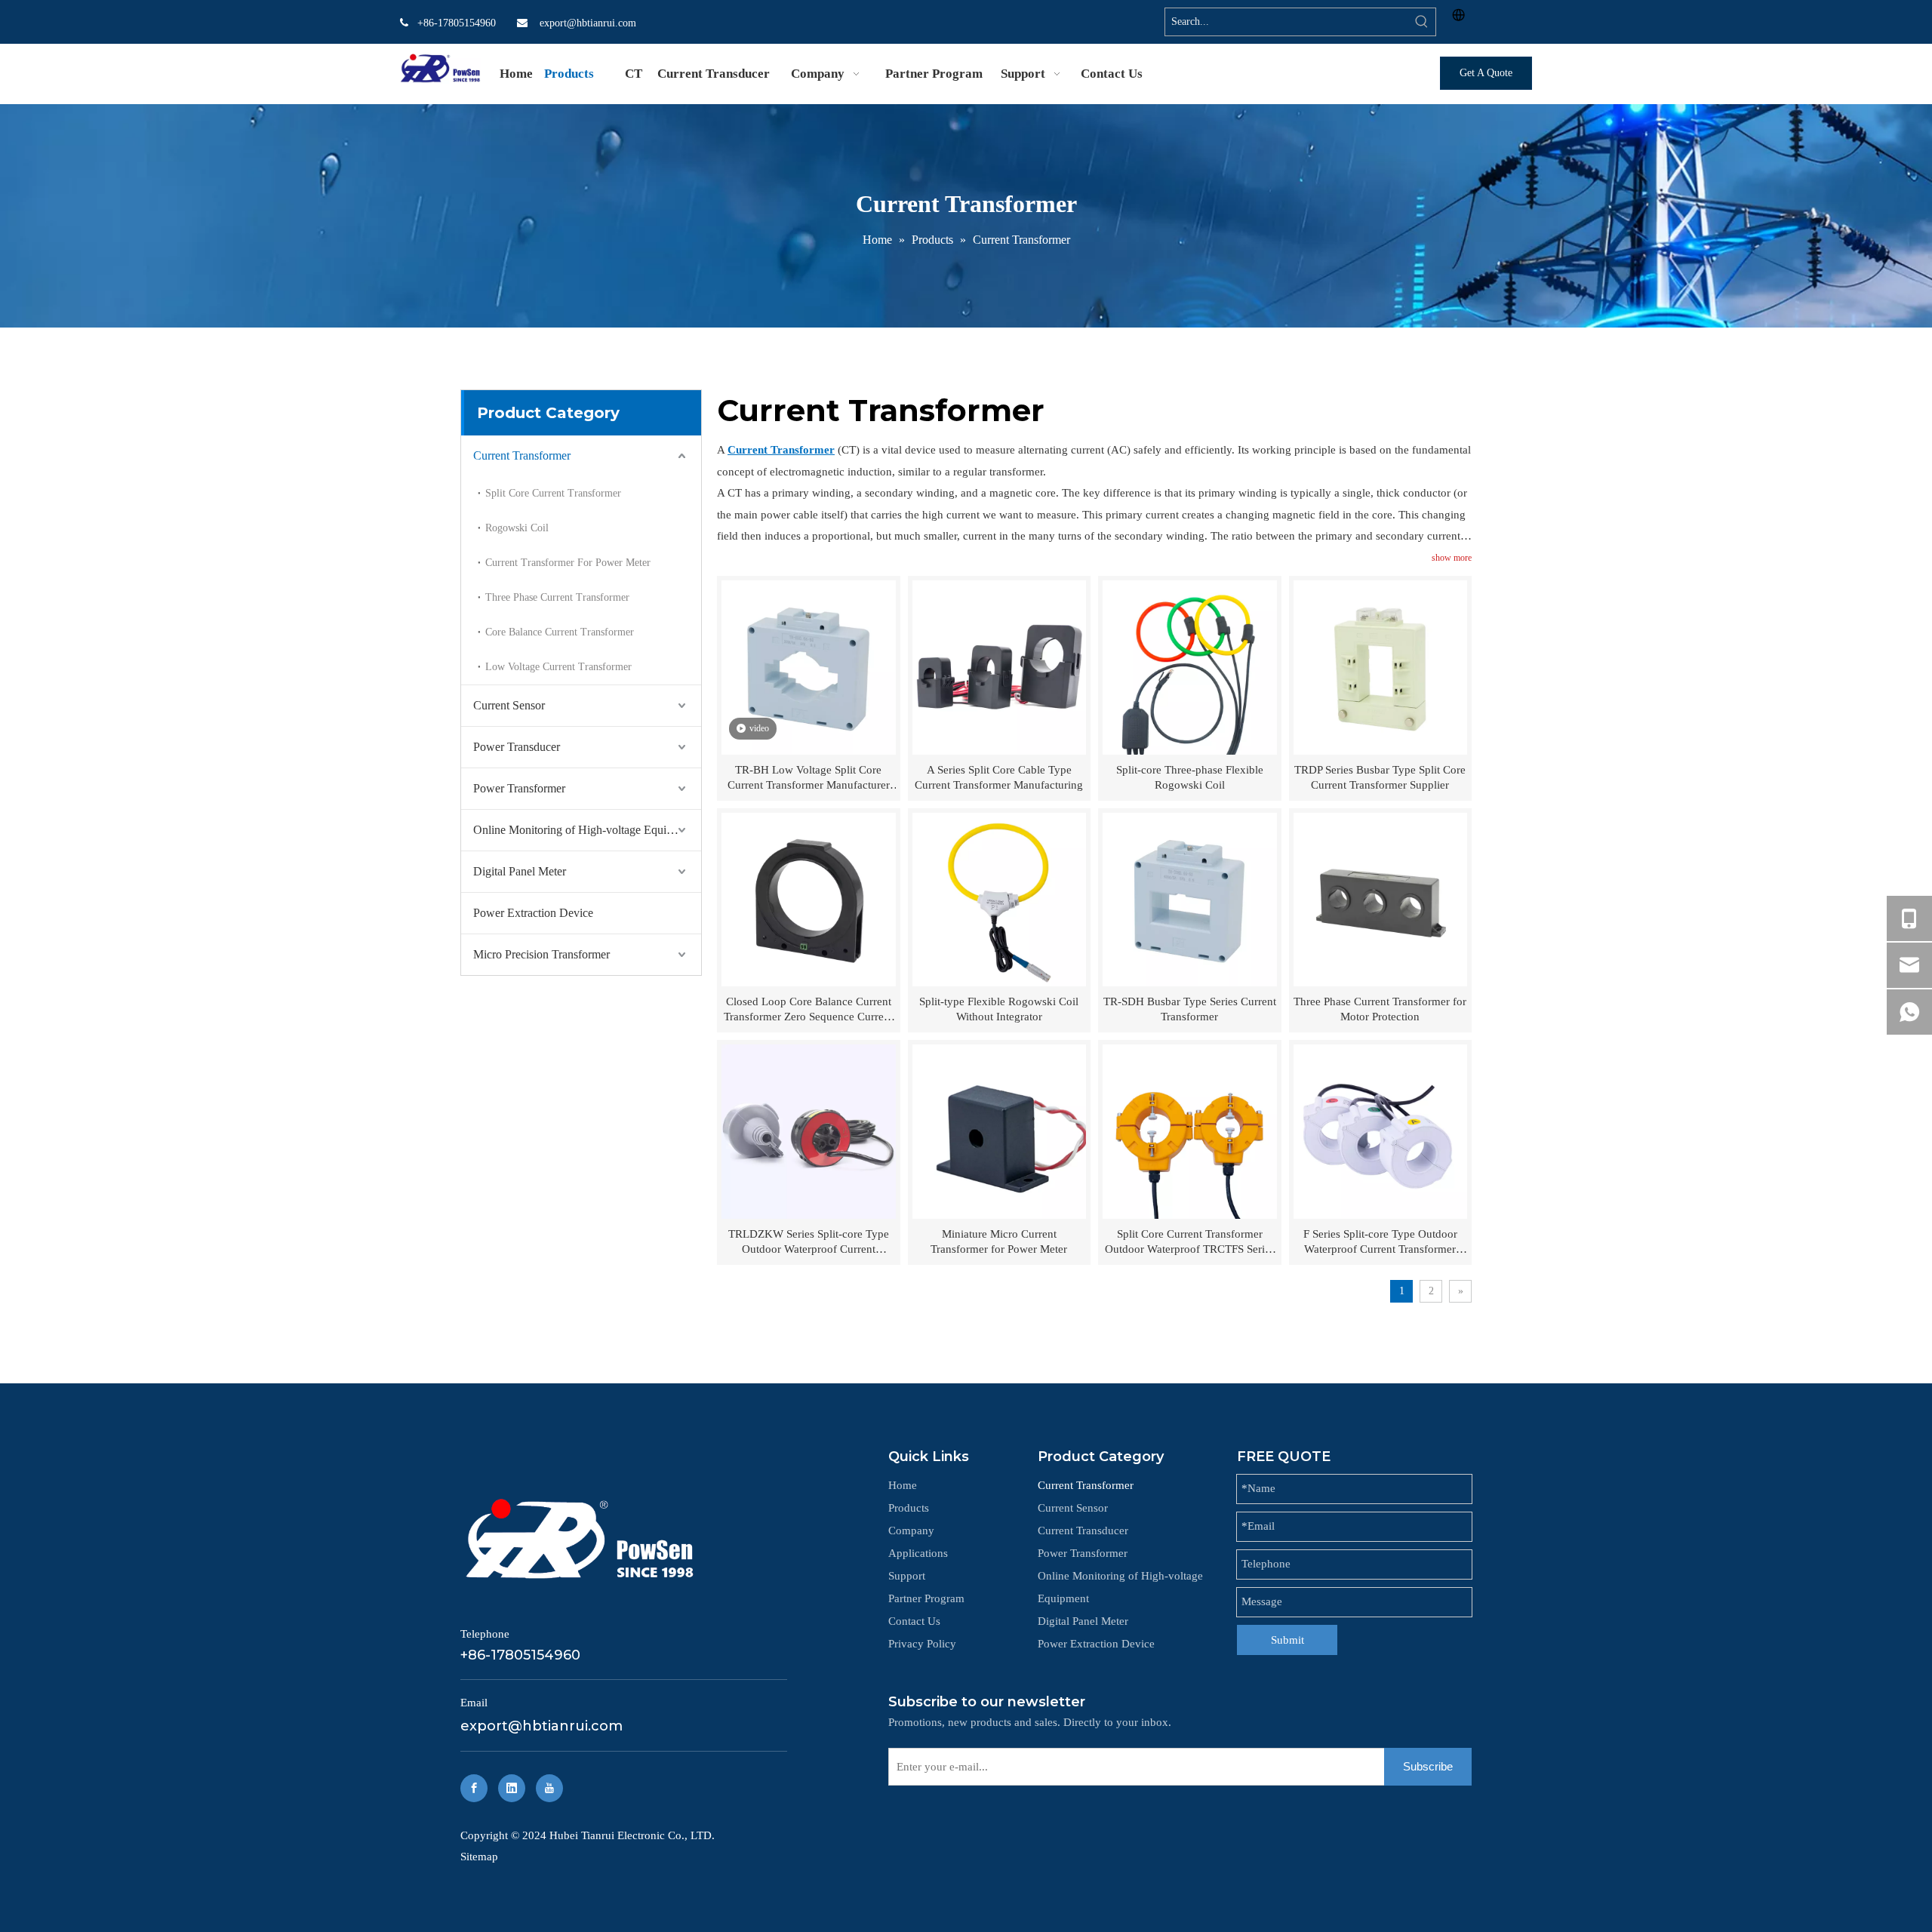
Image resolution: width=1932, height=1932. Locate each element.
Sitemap (479, 1857)
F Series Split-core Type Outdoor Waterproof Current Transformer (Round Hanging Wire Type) (1380, 1242)
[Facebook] (474, 1788)
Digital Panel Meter (520, 871)
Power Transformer (519, 788)
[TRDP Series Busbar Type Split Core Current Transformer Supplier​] (1381, 666)
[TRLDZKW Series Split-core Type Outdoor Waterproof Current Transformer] (809, 1131)
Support (907, 1576)
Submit (1287, 1640)
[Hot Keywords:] (1422, 22)
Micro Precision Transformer (541, 954)
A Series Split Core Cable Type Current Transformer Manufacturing (999, 777)
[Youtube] (549, 1788)
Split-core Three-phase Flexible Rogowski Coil (1190, 777)
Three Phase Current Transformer (557, 597)
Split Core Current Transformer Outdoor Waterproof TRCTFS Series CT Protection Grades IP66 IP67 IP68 (1190, 1242)
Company (911, 1531)
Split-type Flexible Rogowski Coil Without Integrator (999, 1009)
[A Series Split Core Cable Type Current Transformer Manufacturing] (1000, 666)
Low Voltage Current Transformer (558, 667)
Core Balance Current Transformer (560, 632)
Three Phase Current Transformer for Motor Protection (1380, 1009)
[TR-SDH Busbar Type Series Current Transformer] (1190, 898)
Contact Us (914, 1621)
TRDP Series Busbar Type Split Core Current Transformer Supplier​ (1380, 777)
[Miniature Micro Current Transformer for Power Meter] (1000, 1131)
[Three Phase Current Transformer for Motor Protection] (1381, 898)
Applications (918, 1553)
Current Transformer (522, 455)
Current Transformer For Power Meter (568, 563)
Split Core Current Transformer (553, 493)
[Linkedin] (512, 1788)
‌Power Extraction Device (533, 913)
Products (909, 1508)
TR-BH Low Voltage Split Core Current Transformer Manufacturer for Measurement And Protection (809, 778)
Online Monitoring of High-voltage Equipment (585, 830)
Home (903, 1485)
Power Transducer (517, 747)
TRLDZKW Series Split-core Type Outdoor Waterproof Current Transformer (809, 1242)
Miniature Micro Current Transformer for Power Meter (999, 1241)
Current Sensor (509, 705)
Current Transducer (1083, 1531)
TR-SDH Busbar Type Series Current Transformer (1190, 1009)
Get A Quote (1486, 73)
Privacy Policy (922, 1644)
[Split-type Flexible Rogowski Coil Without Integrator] (1000, 898)
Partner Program (926, 1598)
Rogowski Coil (517, 528)
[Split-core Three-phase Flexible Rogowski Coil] (1190, 666)
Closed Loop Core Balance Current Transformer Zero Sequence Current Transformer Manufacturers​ (808, 1010)
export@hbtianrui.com (588, 23)
